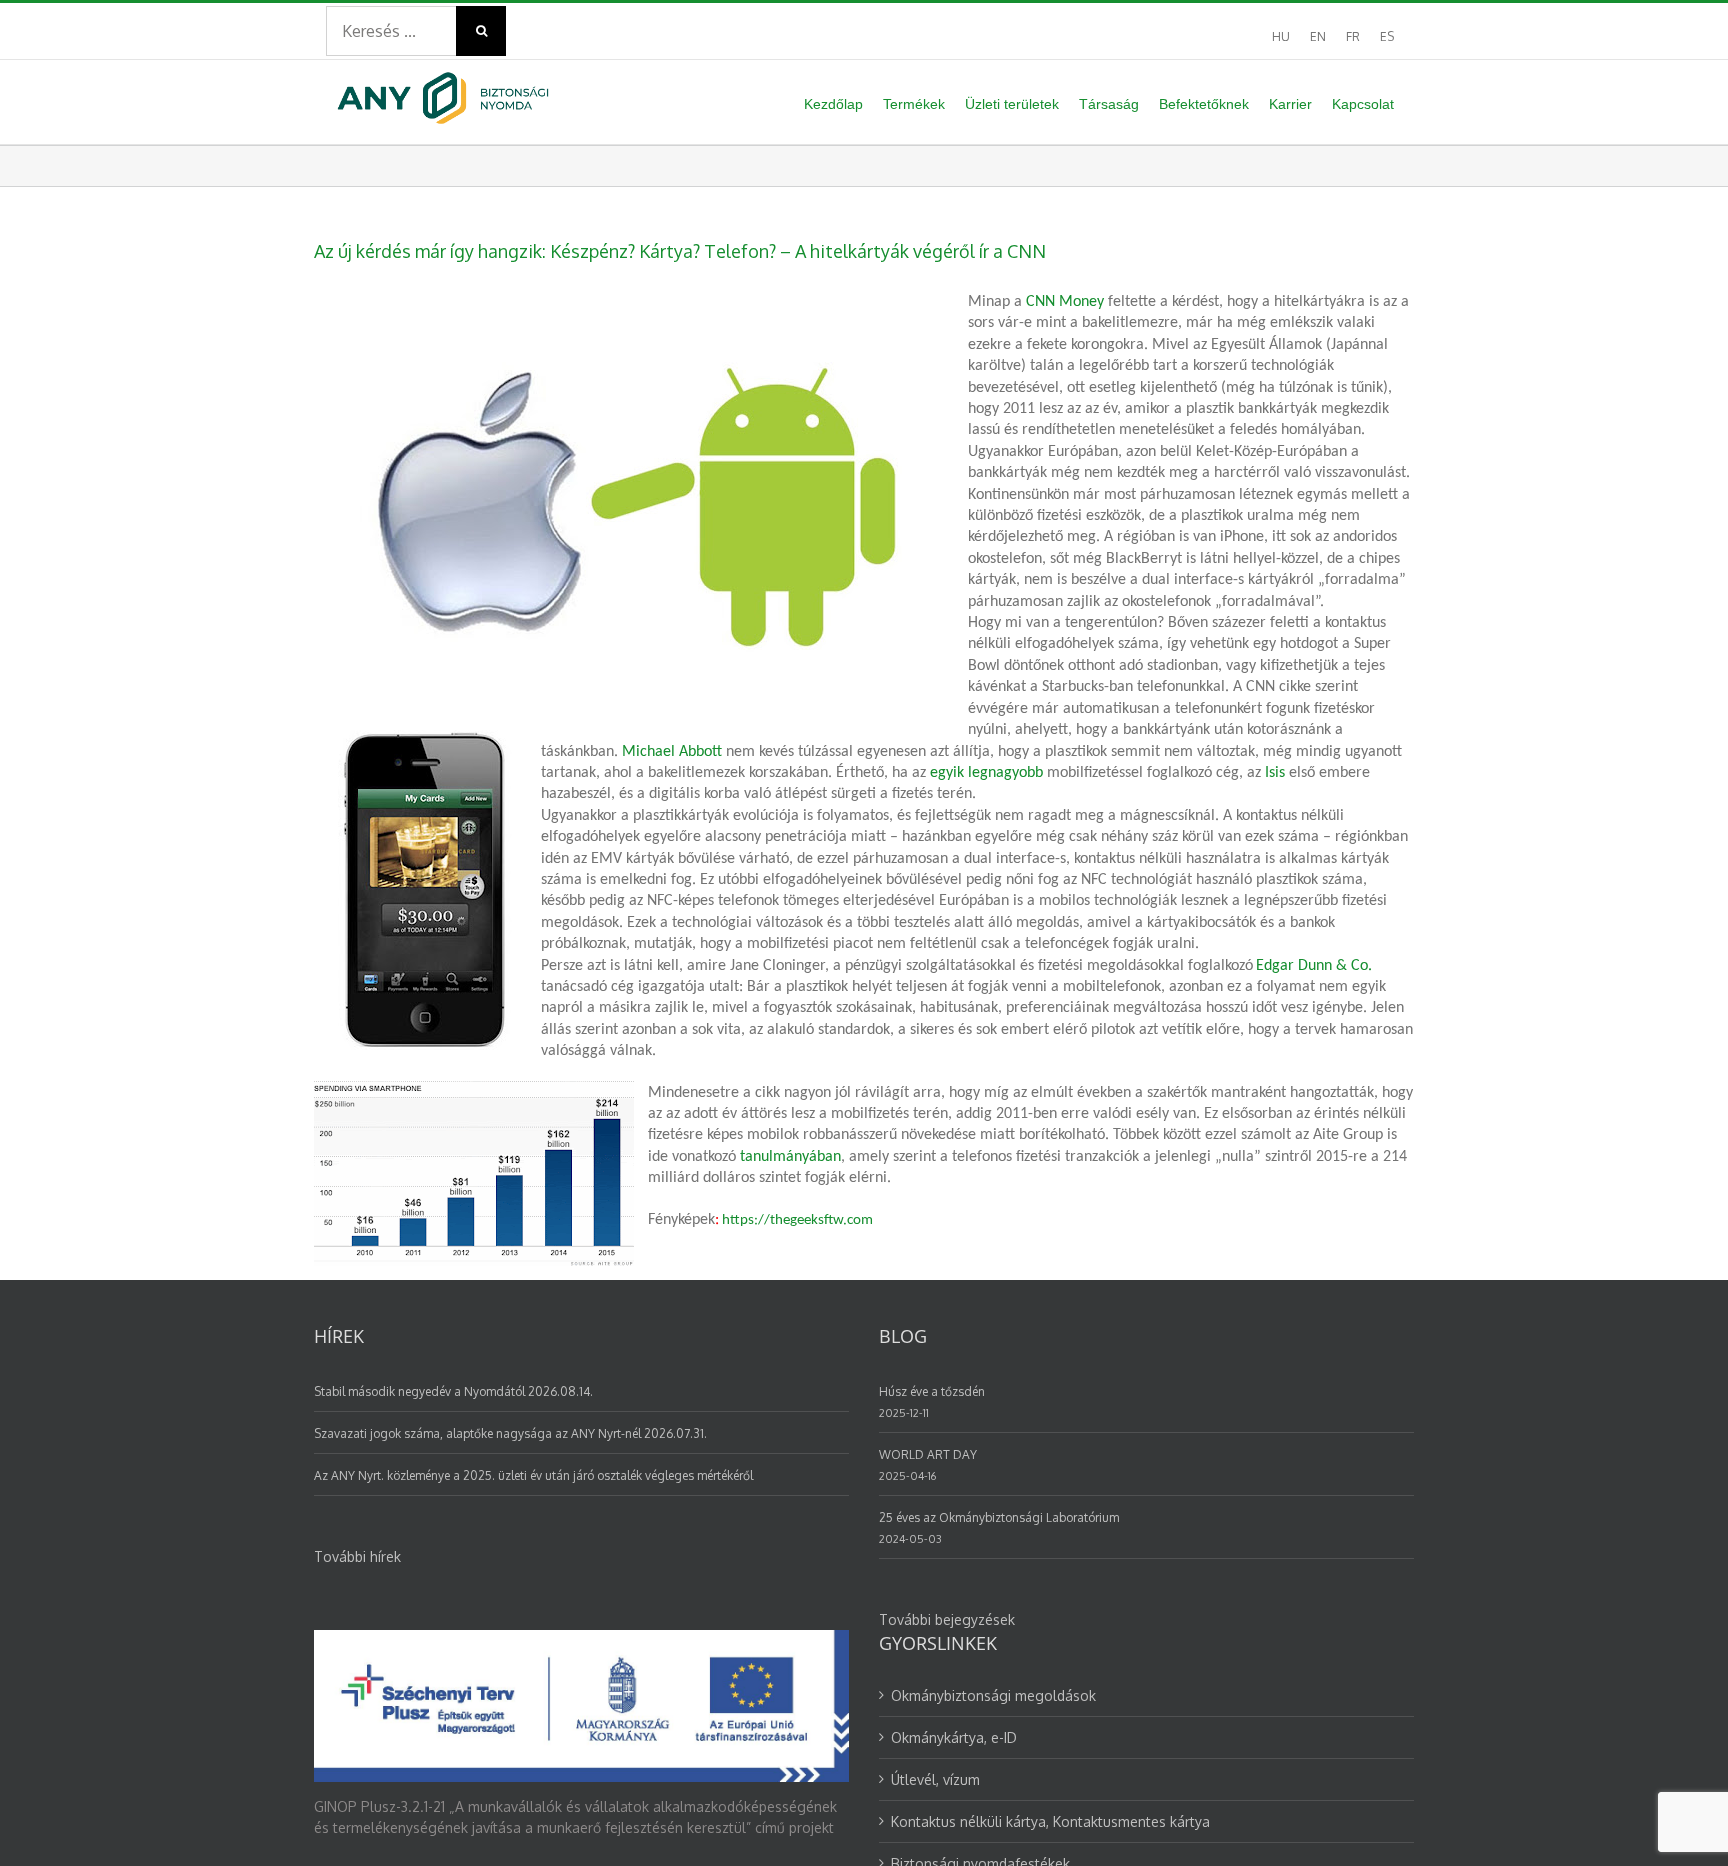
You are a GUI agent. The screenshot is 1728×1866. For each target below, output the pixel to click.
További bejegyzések (947, 1619)
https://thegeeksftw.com (797, 1220)
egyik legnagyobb (986, 773)
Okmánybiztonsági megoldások (993, 1695)
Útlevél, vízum (935, 1779)
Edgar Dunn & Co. (1314, 966)
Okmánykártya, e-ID (954, 1737)
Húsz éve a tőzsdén (932, 1391)
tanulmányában (790, 1157)
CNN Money (1065, 302)
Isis (1275, 773)
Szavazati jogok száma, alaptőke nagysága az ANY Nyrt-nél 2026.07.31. (510, 1433)
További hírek (357, 1556)
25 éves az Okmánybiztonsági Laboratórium (999, 1517)
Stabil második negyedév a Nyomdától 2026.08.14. (453, 1391)
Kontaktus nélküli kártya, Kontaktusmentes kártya (1050, 1821)
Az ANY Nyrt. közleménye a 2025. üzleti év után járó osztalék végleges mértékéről (533, 1475)
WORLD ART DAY (928, 1454)
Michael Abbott (672, 752)
